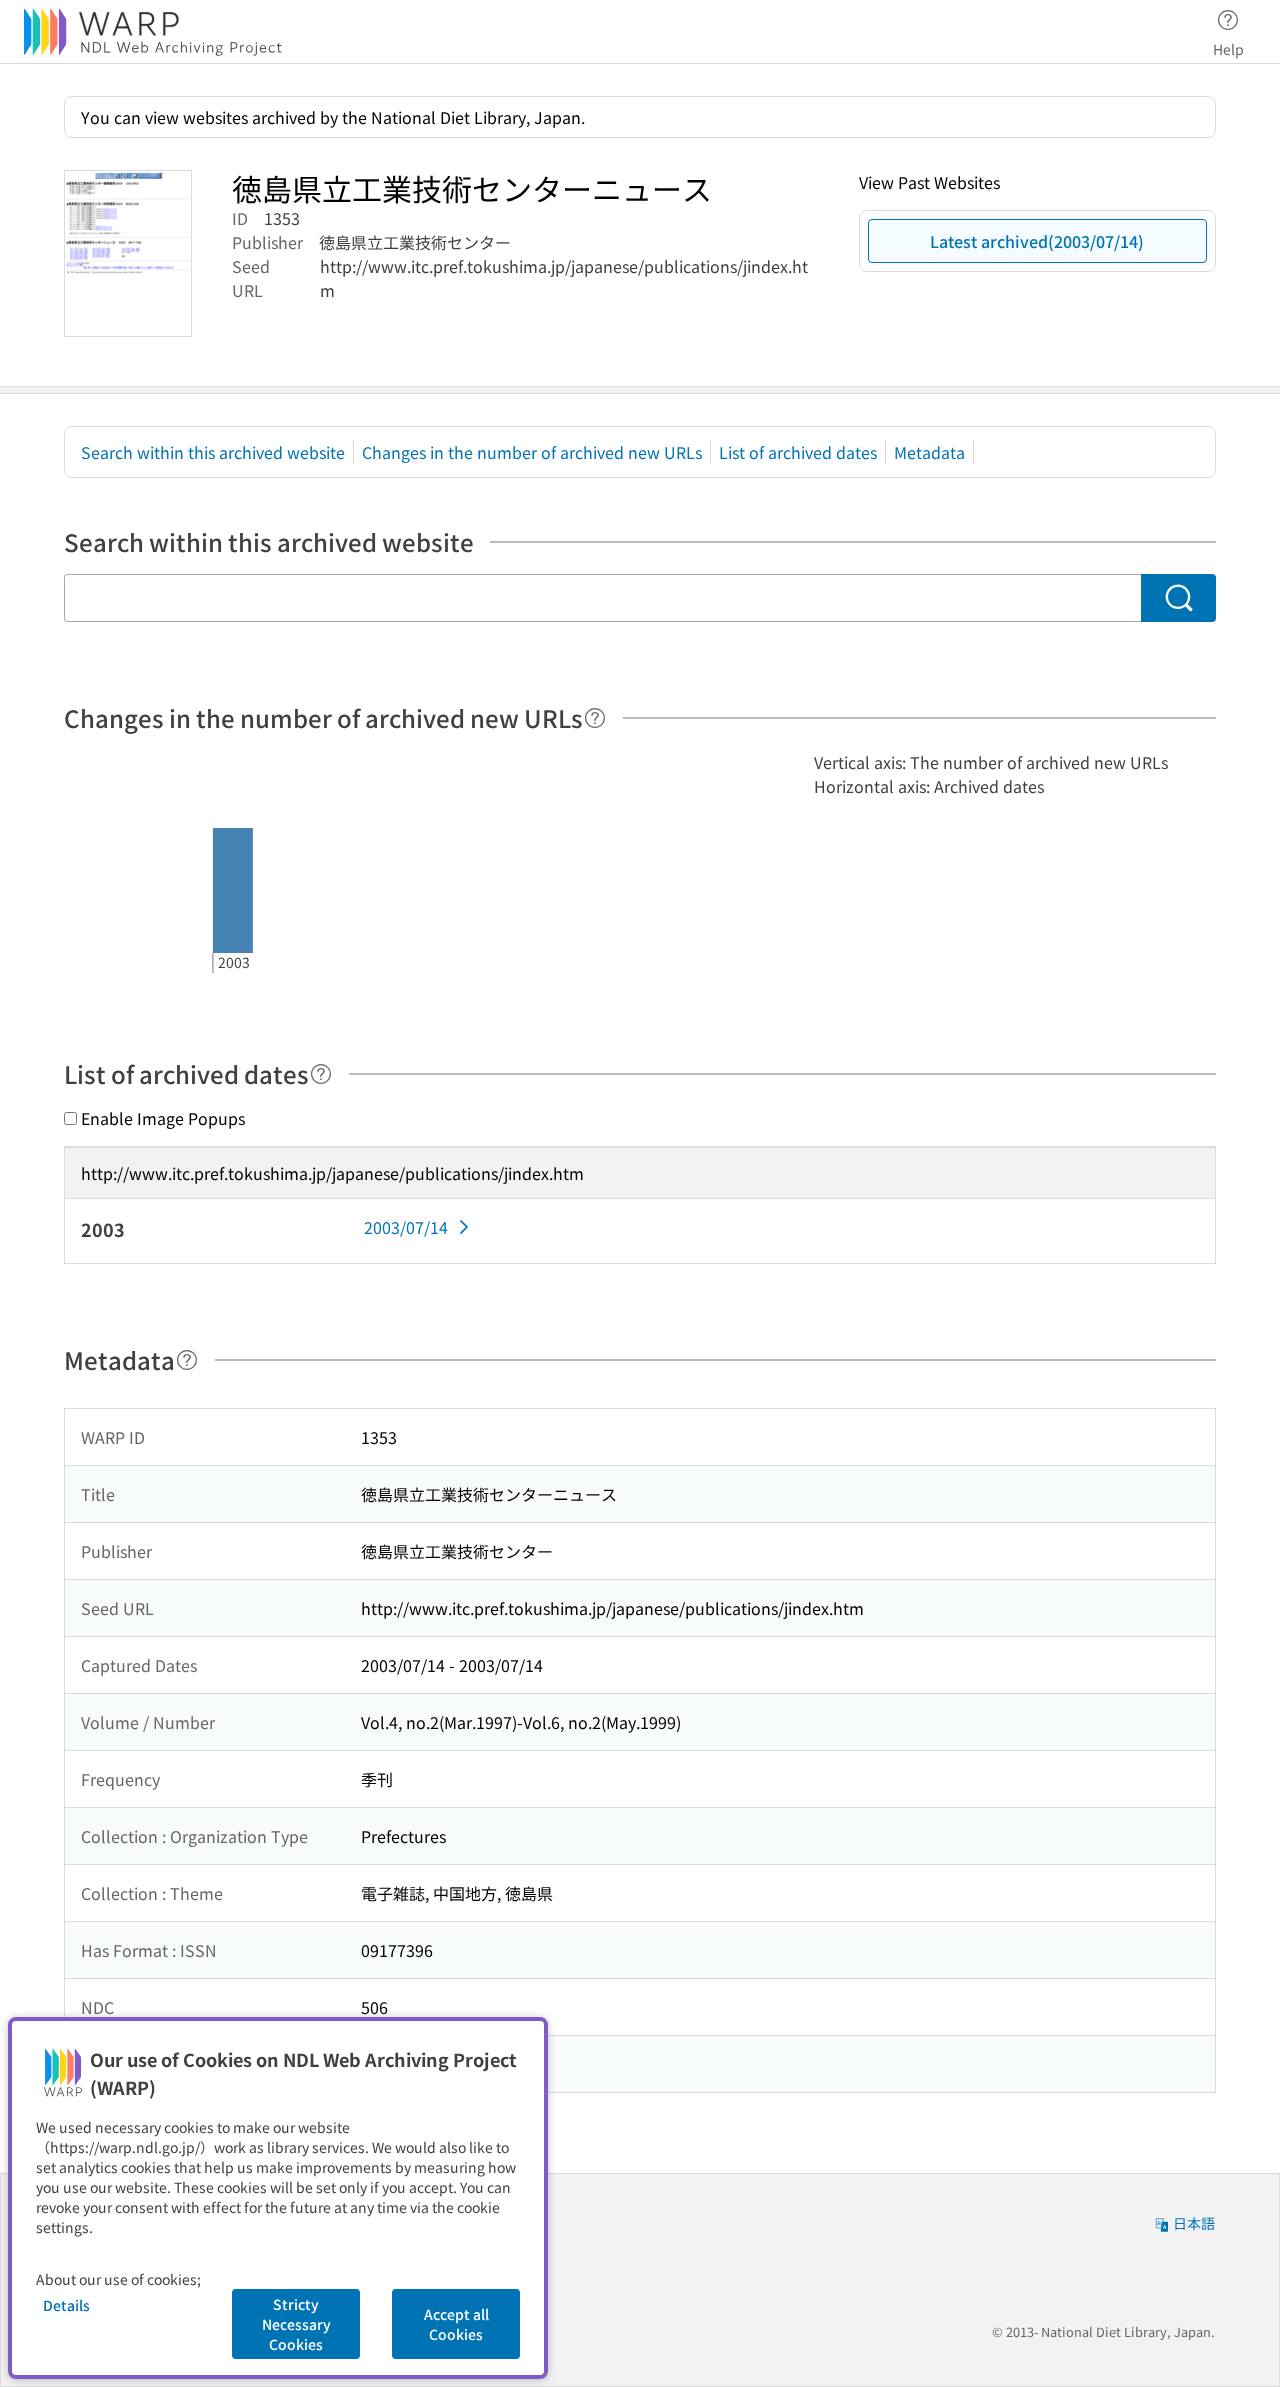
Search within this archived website (213, 452)
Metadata (929, 452)
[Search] (1178, 598)
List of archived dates (798, 452)
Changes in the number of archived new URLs (532, 452)
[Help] (595, 718)
